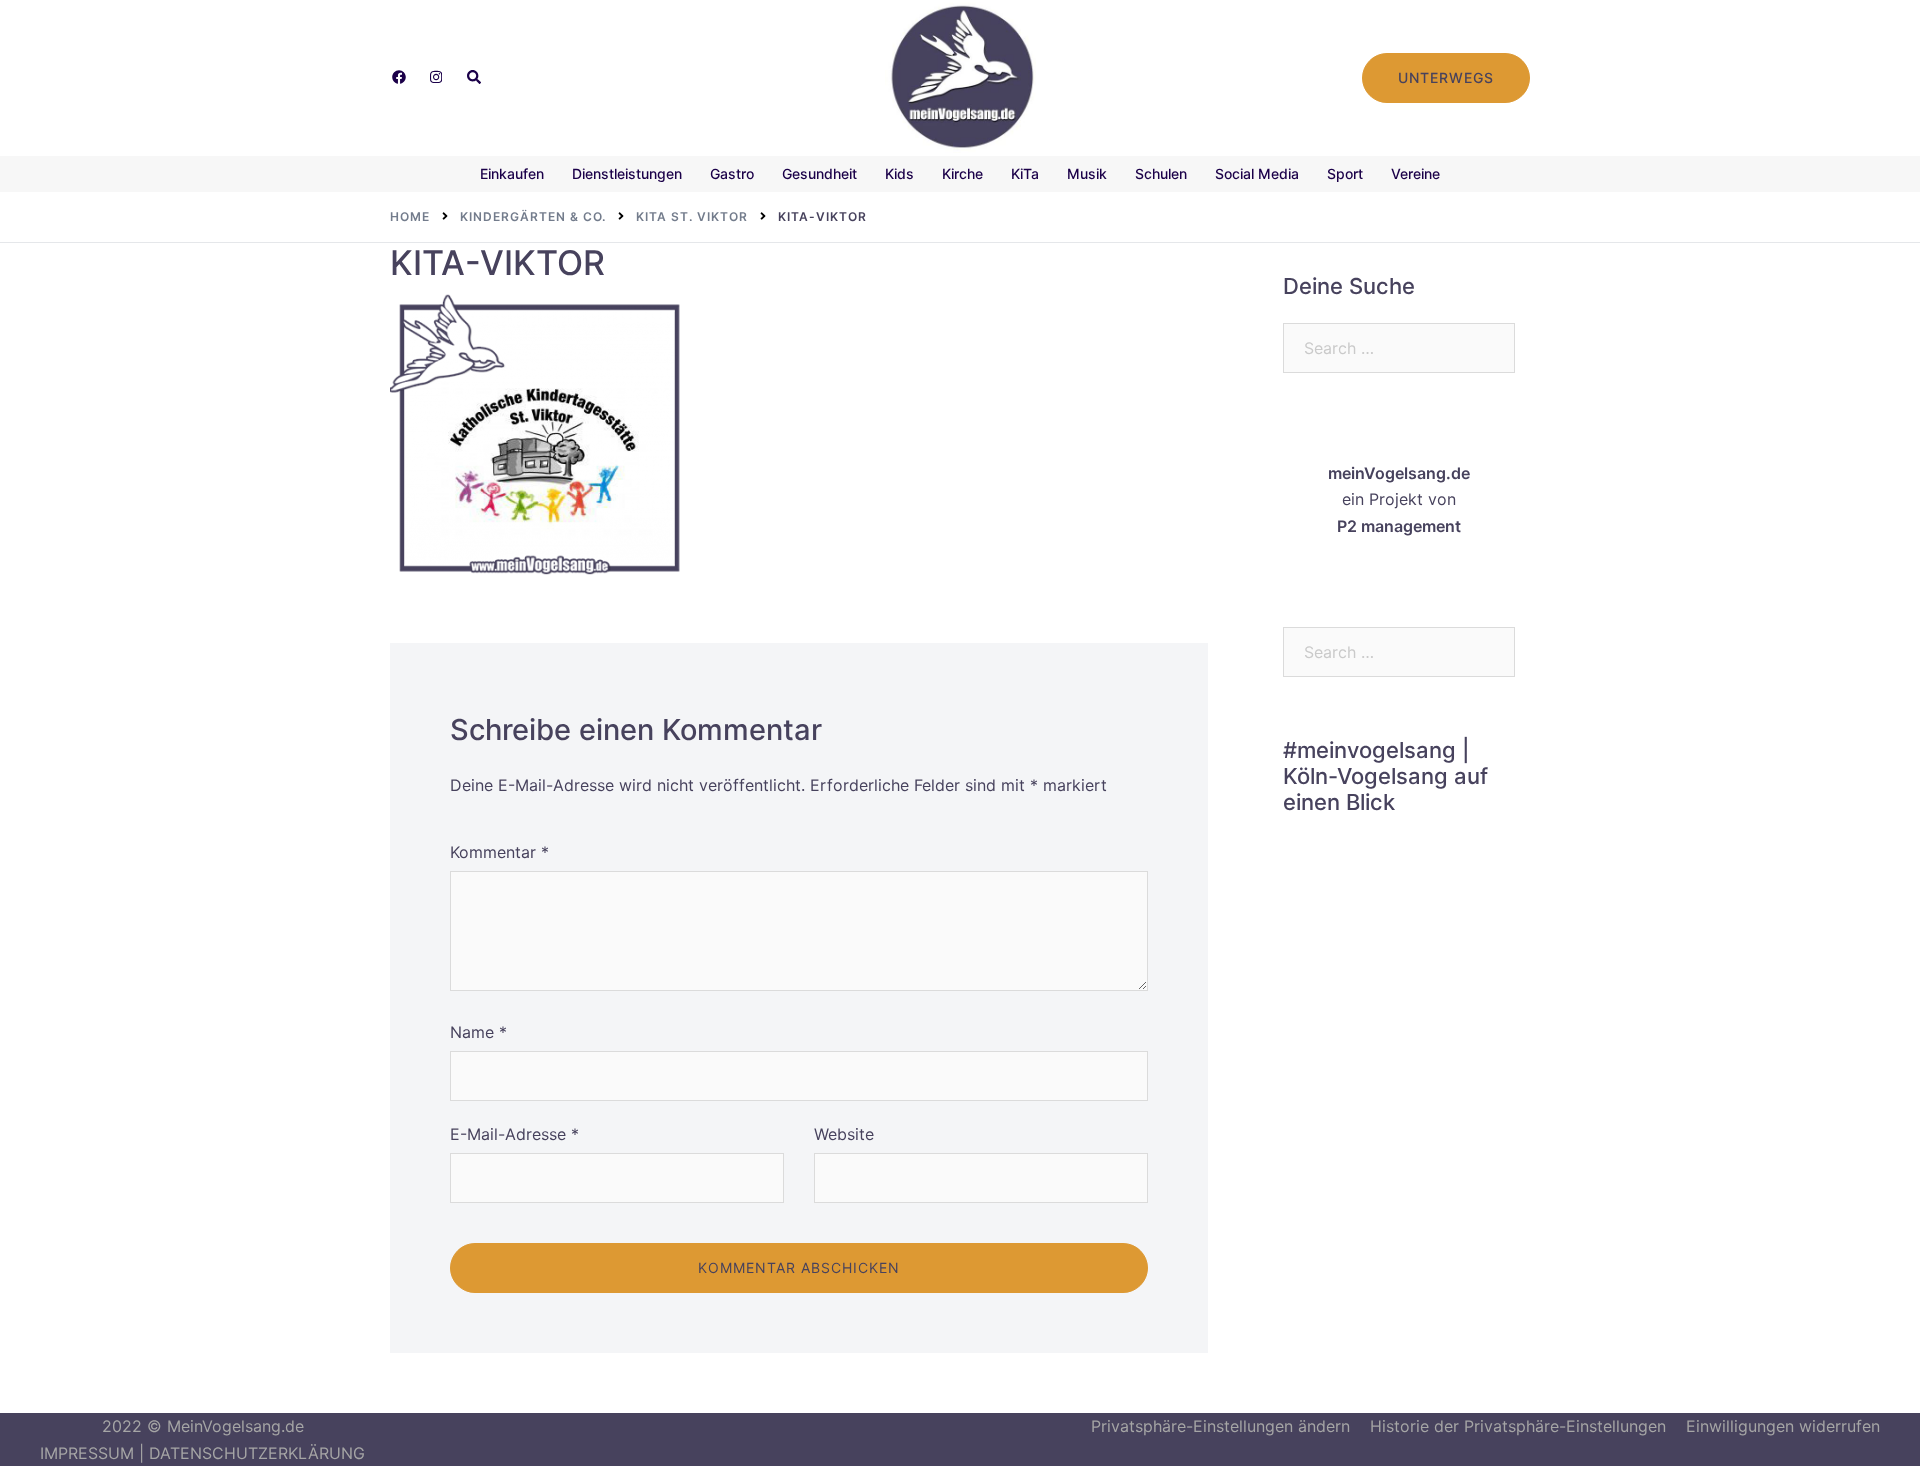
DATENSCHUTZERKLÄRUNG (257, 1453)
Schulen (1161, 173)
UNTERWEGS (1446, 77)
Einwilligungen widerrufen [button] (1783, 1426)
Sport (1345, 173)
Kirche (962, 173)
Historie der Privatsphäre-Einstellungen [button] (1518, 1426)
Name (478, 1032)
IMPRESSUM (87, 1453)
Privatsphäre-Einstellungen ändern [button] (1220, 1426)
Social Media (1257, 173)
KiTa (1025, 173)
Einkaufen (512, 173)
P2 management (1399, 526)
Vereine (1415, 173)
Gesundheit (819, 173)
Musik (1087, 173)
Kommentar (499, 852)
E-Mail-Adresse (514, 1134)
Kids (899, 173)
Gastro (732, 173)
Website (844, 1134)
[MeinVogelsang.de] (960, 76)
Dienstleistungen (627, 173)
